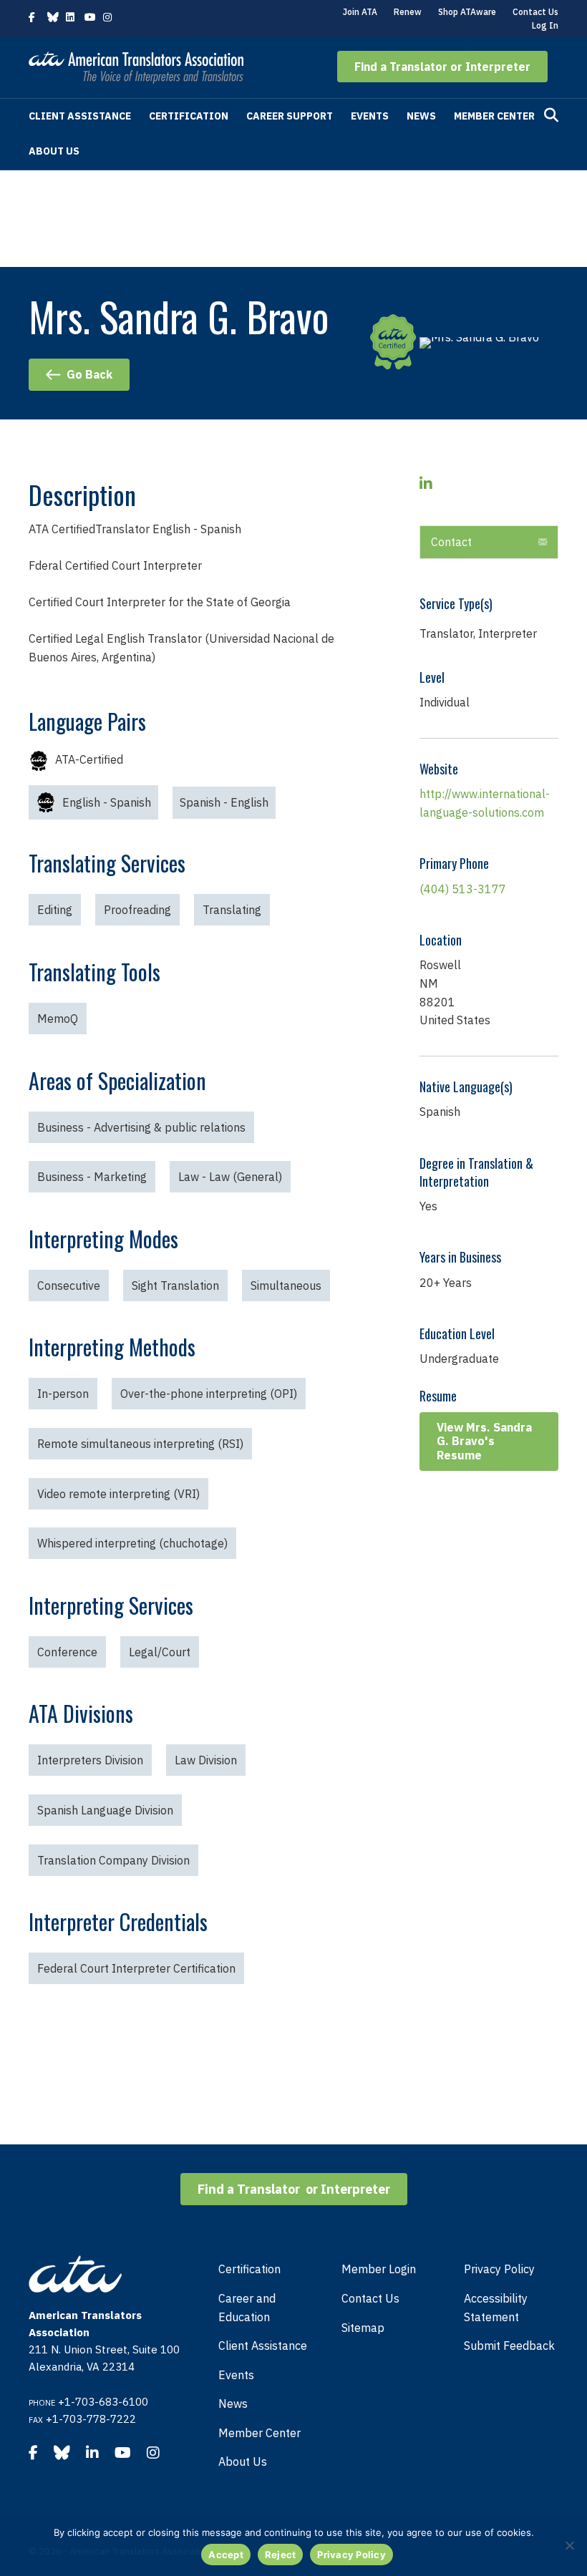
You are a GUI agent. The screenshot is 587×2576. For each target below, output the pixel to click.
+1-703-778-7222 (91, 2419)
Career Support (290, 116)
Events (370, 116)
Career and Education (247, 2308)
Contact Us (535, 12)
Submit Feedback (509, 2346)
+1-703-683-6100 (103, 2402)
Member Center (494, 116)
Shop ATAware (467, 12)
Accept (226, 2555)
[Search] (551, 115)
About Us (54, 151)
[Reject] (569, 2545)
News (421, 116)
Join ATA (360, 12)
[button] (442, 67)
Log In (545, 25)
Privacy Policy (499, 2269)
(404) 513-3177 (463, 889)
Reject (281, 2555)
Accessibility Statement (496, 2308)
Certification (189, 116)
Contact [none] (451, 542)
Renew (408, 12)
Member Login (379, 2269)
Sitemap (363, 2328)
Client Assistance (80, 116)
